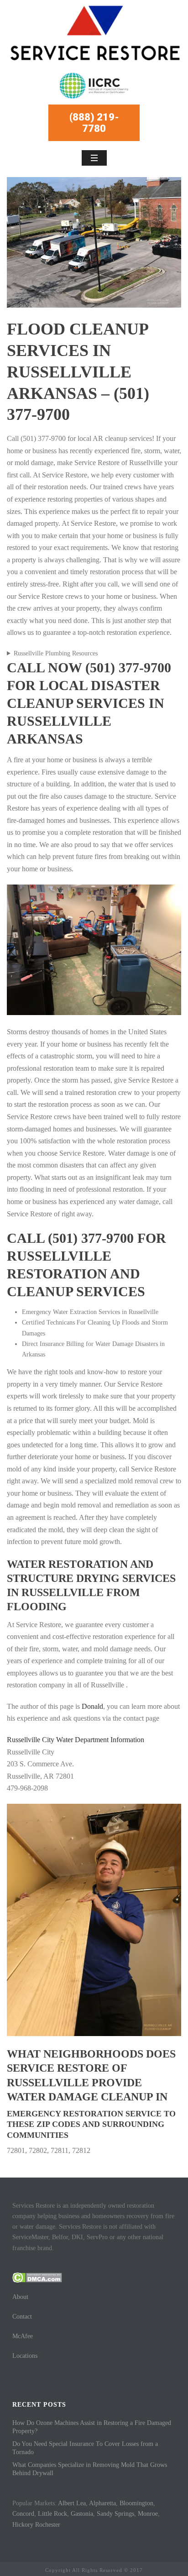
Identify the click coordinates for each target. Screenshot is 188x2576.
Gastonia (82, 2514)
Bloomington (136, 2503)
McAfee (23, 2336)
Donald (92, 1706)
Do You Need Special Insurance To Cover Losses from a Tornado (85, 2448)
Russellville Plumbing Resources (56, 653)
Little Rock (52, 2514)
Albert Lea (72, 2503)
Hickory (23, 2525)
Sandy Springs (115, 2514)
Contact (22, 2317)
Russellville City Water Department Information (76, 1740)
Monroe (148, 2514)
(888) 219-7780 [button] (94, 123)
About (20, 2297)
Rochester (48, 2525)
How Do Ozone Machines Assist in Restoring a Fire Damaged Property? (92, 2427)
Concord (23, 2514)
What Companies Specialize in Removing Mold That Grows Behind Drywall (90, 2469)
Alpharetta (102, 2503)
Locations (25, 2356)
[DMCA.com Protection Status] (37, 2277)
